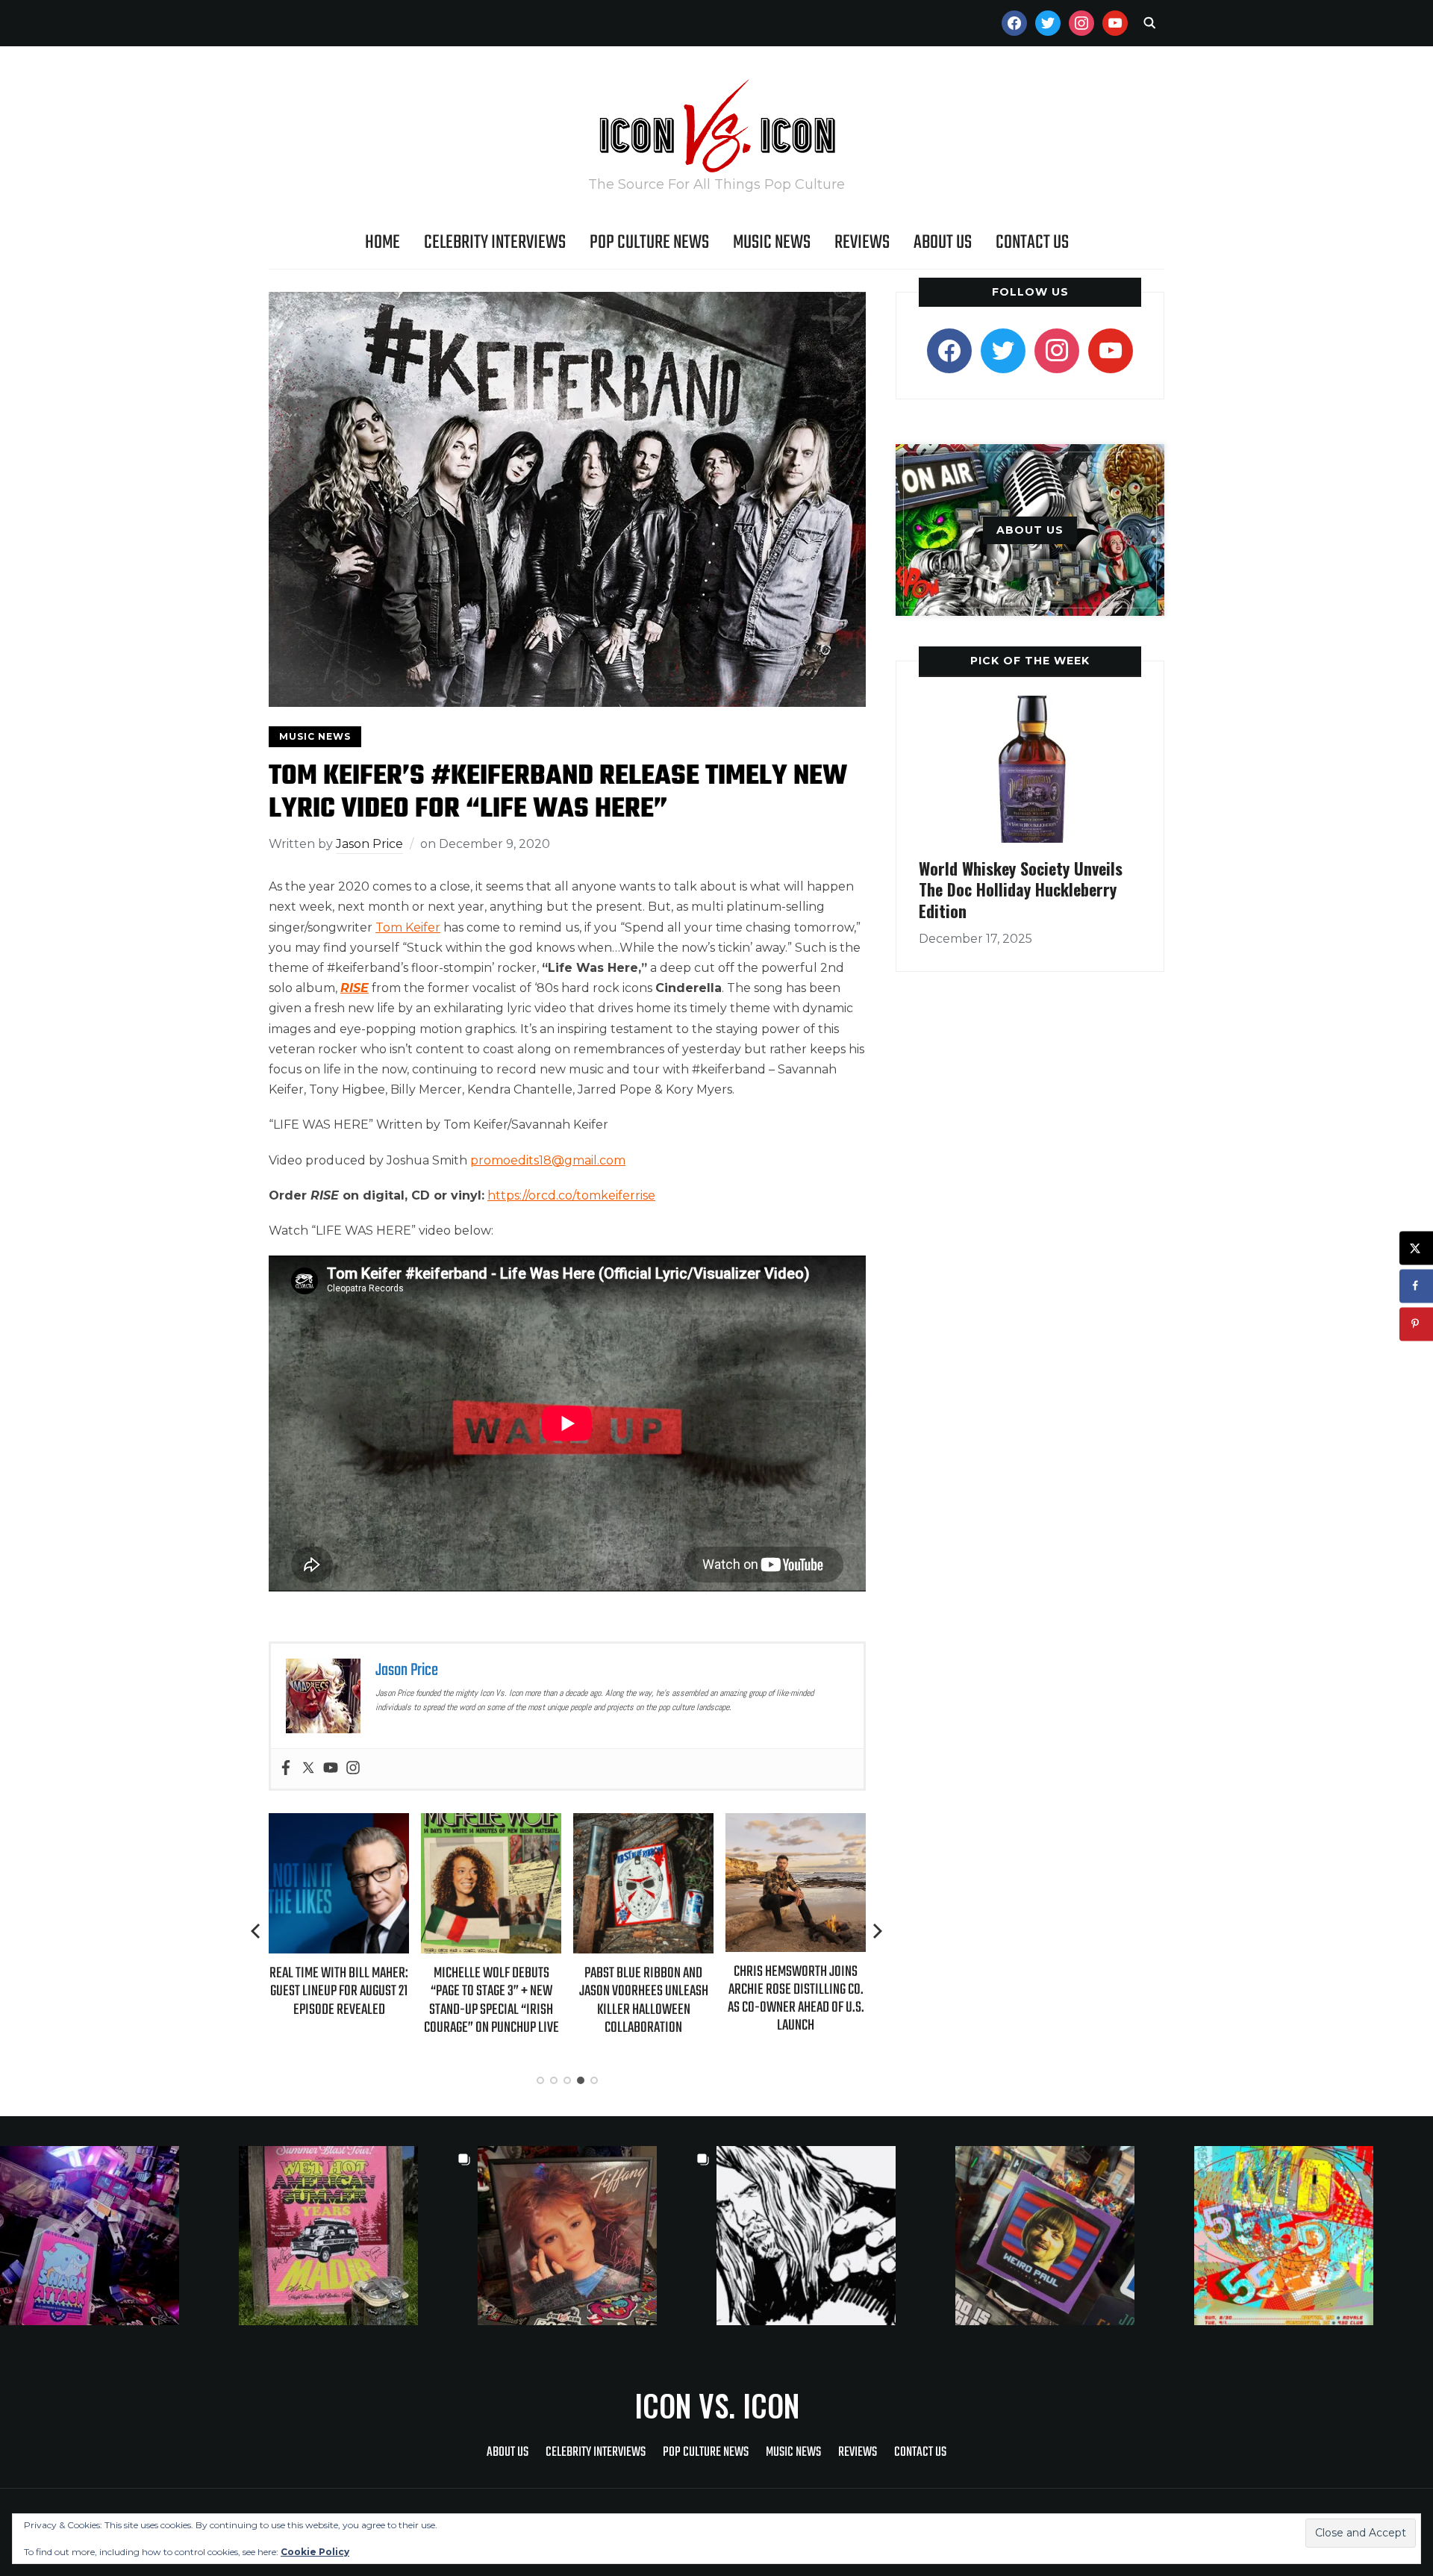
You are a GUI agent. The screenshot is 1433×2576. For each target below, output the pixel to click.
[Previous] (257, 1931)
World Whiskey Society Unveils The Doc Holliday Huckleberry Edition (1021, 889)
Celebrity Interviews (495, 243)
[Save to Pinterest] (1416, 1324)
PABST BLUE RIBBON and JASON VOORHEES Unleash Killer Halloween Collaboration (644, 2000)
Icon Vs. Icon (717, 2405)
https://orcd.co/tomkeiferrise (571, 1195)
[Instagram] (353, 1769)
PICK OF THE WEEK (1030, 661)
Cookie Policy (315, 2552)
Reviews (862, 243)
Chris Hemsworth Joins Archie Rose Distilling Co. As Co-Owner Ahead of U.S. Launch (796, 1999)
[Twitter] (308, 1769)
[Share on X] (1416, 1248)
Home (383, 243)
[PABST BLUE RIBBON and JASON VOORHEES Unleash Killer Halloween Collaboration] (643, 1823)
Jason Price (369, 844)
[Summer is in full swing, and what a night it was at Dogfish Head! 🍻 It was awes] (358, 2236)
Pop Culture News (649, 243)
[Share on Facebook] (1416, 1286)
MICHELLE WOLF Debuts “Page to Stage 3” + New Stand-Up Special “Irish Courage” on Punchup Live (491, 2000)
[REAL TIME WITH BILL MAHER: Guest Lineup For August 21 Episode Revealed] (339, 1823)
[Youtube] (331, 1769)
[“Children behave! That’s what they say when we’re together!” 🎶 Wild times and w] (597, 2236)
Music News (772, 243)
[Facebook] (286, 1769)
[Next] (878, 1931)
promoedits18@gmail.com (548, 1160)
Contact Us (1032, 243)
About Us (943, 243)
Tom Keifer (408, 927)
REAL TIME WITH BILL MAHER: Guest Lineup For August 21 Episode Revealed (339, 1991)
